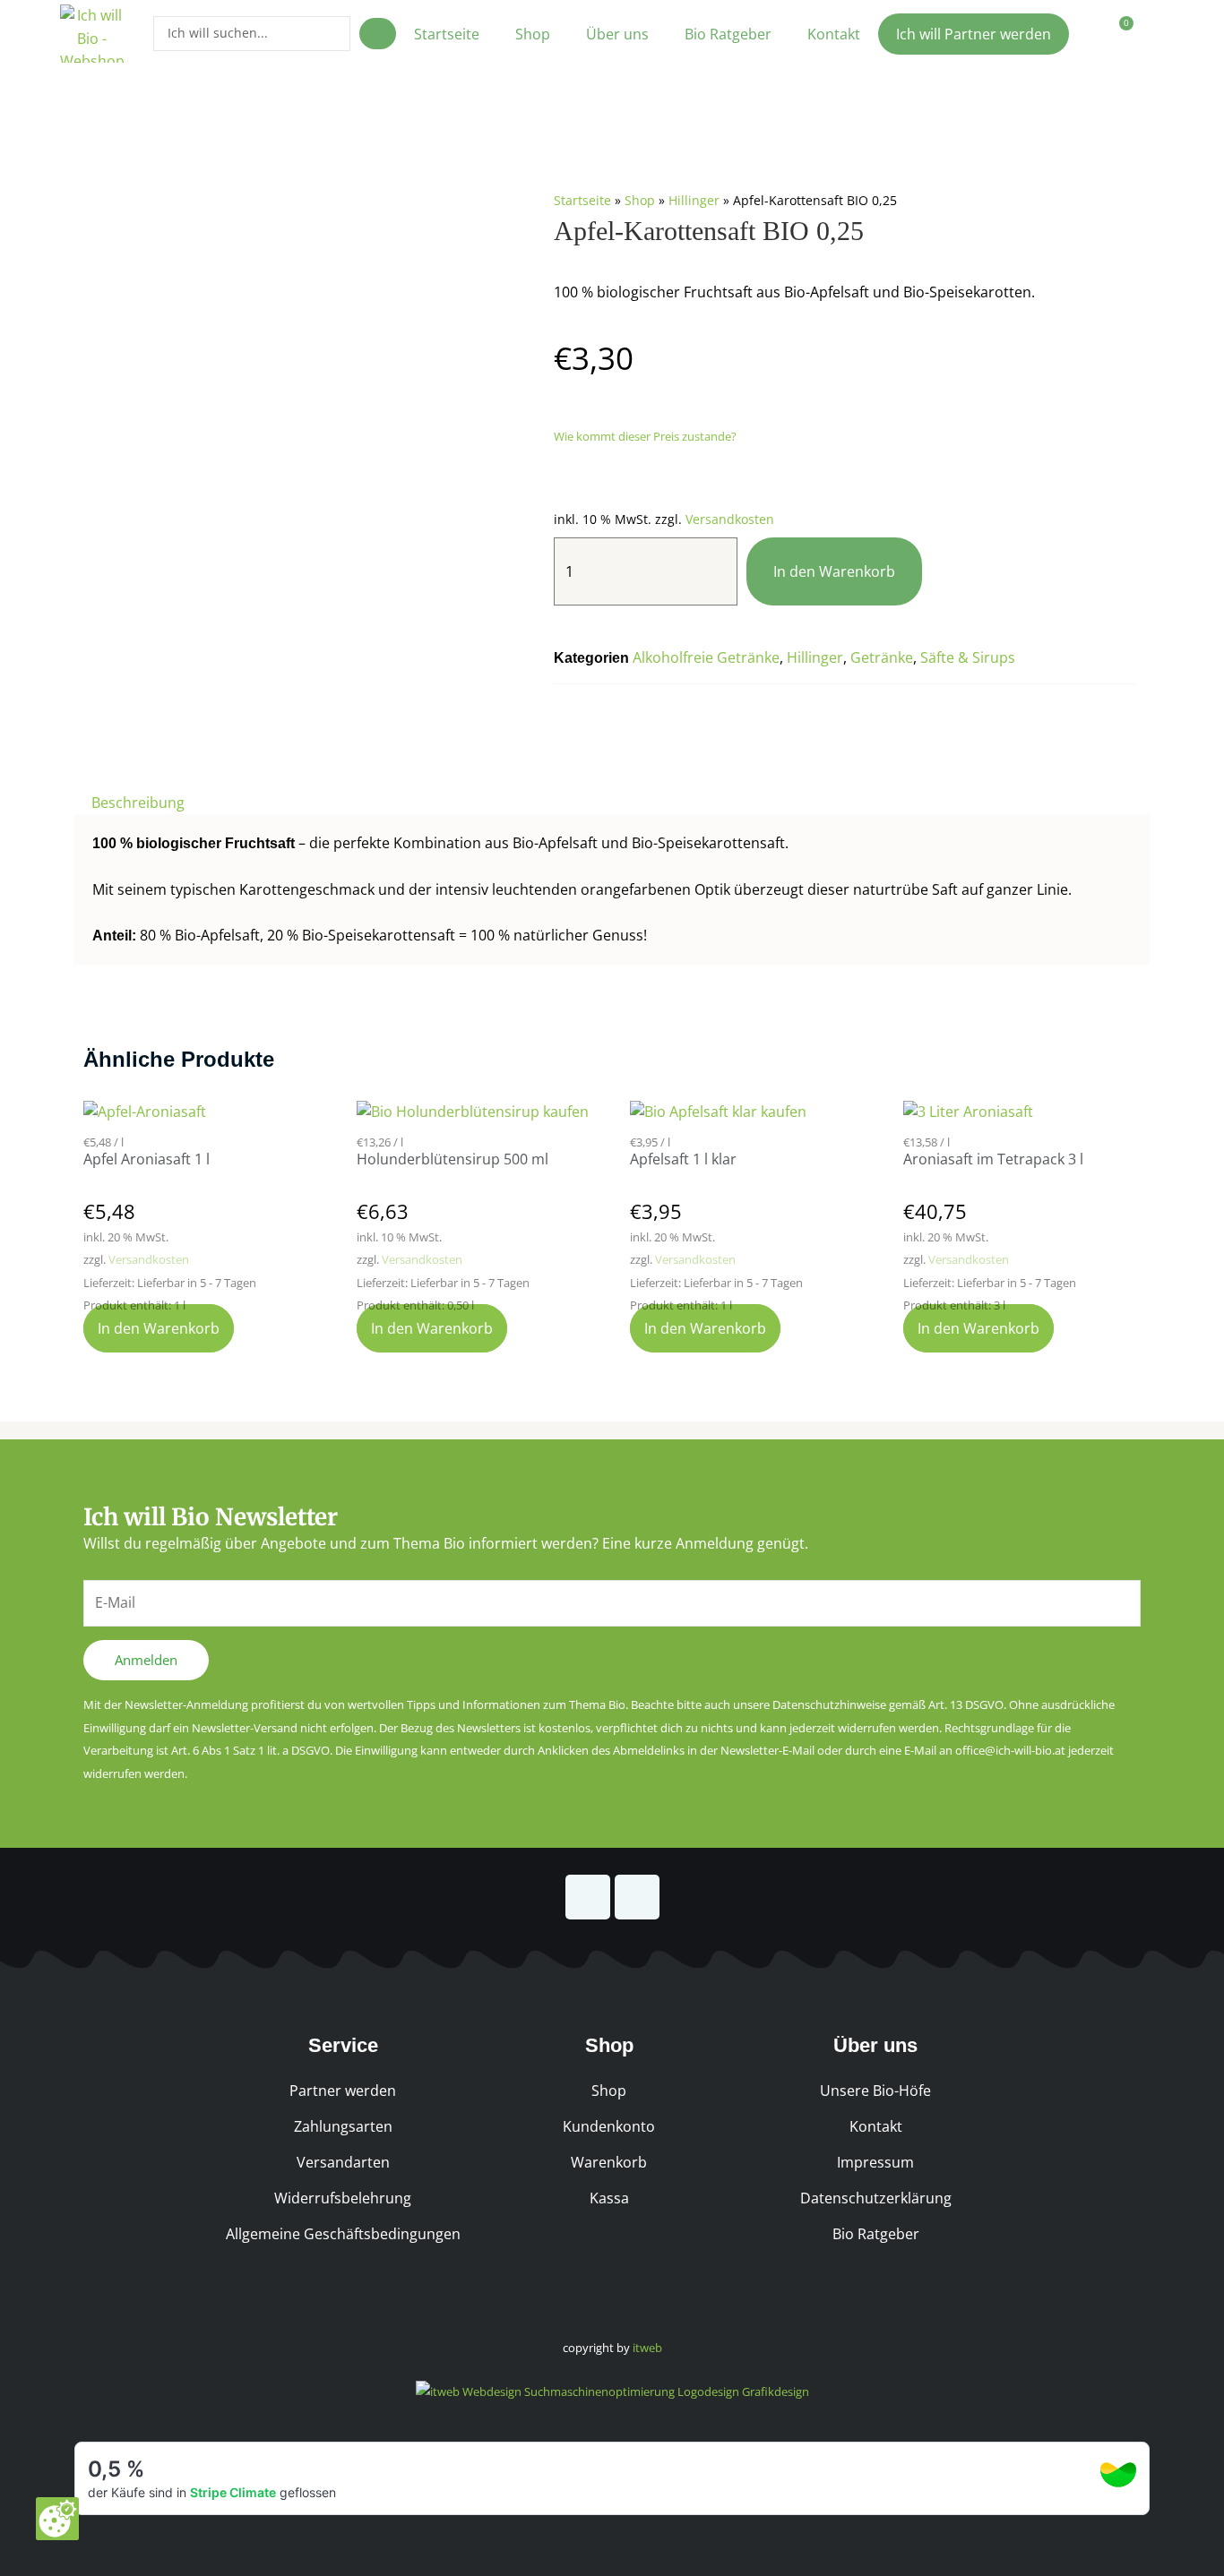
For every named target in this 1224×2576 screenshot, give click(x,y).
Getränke (882, 657)
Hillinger (694, 200)
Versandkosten (730, 519)
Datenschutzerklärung (876, 2198)
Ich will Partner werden (974, 34)
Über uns (617, 34)
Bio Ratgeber (728, 34)
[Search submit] (378, 34)
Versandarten (343, 2162)
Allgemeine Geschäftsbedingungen (343, 2234)
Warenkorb (609, 2162)
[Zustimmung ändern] (57, 2519)
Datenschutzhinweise (829, 1704)
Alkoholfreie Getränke (706, 657)
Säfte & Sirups (968, 657)
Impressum (875, 2162)
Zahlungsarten (343, 2126)
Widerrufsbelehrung (343, 2198)
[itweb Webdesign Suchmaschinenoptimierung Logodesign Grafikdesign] (612, 2391)
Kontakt (834, 34)
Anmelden (146, 1660)
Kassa (609, 2198)
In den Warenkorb (834, 571)
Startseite (447, 34)
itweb (647, 2348)
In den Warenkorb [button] (159, 1328)
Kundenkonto (609, 2126)
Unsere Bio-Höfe (875, 2091)
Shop (533, 34)
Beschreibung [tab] (138, 803)
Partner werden (343, 2091)
